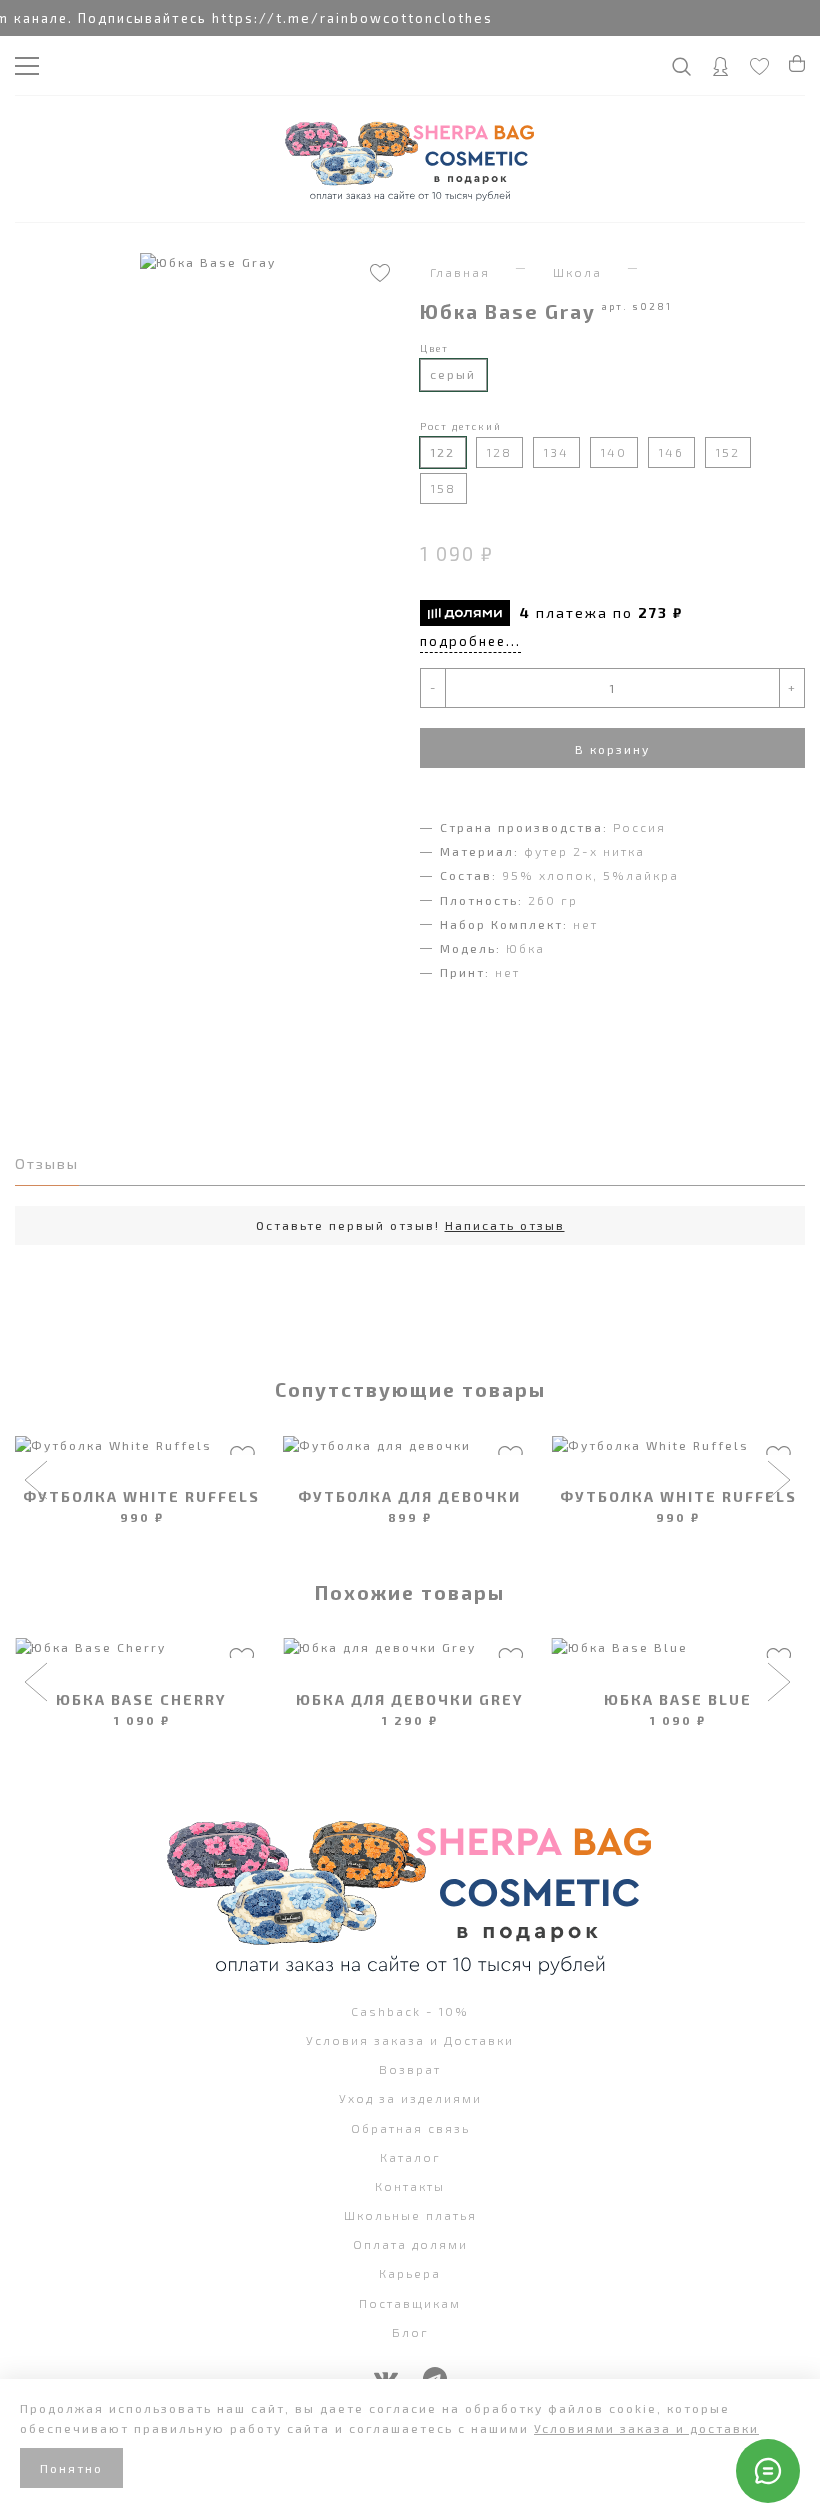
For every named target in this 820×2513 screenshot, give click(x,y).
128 (499, 452)
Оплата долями (410, 2244)
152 (728, 452)
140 (614, 452)
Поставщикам (410, 2303)
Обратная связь (410, 2128)
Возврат (410, 2069)
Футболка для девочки (409, 1496)
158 (443, 488)
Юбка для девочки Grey (410, 1699)
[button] (38, 1482)
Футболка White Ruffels (141, 1496)
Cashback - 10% (410, 2011)
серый (453, 374)
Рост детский (461, 426)
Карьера (410, 2273)
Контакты (410, 2186)
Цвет (434, 348)
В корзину (612, 749)
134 (556, 452)
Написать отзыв (505, 1225)
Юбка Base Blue (678, 1699)
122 (442, 452)
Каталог (410, 2157)
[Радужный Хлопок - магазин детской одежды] (410, 159)
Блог (410, 2332)
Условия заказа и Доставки (410, 2040)
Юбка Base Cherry (141, 1699)
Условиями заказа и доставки (646, 2428)
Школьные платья (410, 2215)
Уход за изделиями (410, 2098)
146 (671, 452)
